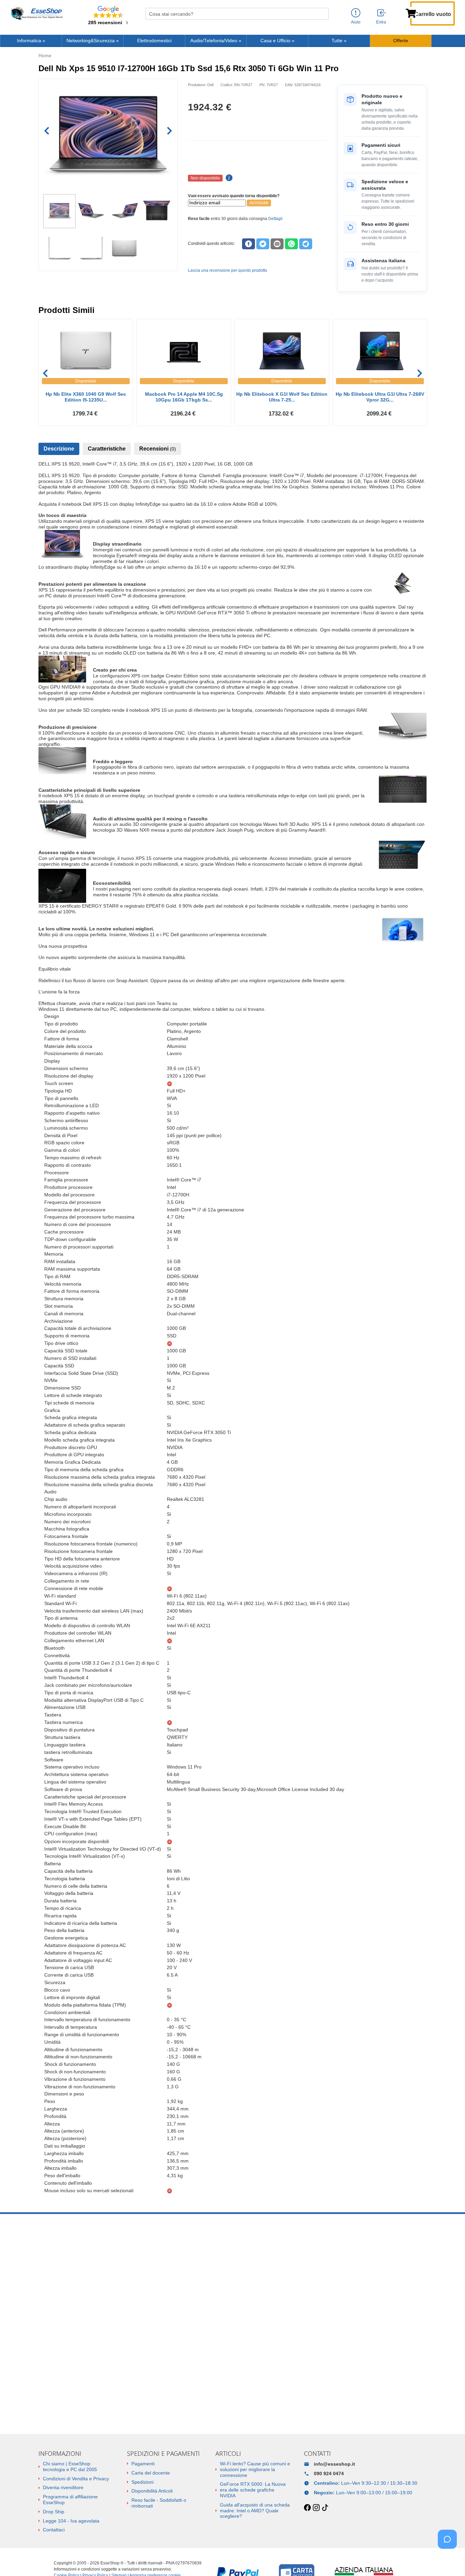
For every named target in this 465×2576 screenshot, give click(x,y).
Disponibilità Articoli (152, 2491)
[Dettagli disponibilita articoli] (228, 178)
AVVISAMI (259, 203)
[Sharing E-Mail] (277, 244)
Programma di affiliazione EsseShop (70, 2500)
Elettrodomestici (154, 41)
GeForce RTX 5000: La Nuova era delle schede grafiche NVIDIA (253, 2490)
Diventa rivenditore (63, 2487)
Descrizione (59, 449)
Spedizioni (142, 2482)
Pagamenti (143, 2464)
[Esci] (382, 13)
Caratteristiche (107, 449)
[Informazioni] (356, 13)
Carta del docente (151, 2473)
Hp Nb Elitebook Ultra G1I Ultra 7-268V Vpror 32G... (380, 397)
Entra (381, 22)
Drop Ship (54, 2512)
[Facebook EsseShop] (307, 2508)
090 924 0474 (329, 2473)
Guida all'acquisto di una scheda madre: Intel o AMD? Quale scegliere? (255, 2511)
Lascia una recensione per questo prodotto (228, 270)
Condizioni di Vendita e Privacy (76, 2479)
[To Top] (449, 2560)
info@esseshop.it (334, 2464)
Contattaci (54, 2530)
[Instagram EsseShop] (316, 2508)
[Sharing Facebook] (248, 244)
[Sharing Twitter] (263, 244)
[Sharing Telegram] (306, 244)
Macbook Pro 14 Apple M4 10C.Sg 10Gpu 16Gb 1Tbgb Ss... (184, 397)
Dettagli (275, 219)
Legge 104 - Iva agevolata (71, 2521)
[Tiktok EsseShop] (325, 2508)
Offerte (401, 41)
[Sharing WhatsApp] (291, 244)
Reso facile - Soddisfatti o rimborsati (159, 2503)
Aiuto (356, 22)
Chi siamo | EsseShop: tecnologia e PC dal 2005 (70, 2467)
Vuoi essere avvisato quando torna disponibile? (234, 196)
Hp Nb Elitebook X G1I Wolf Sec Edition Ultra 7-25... (282, 397)
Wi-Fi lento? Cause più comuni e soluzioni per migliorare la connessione (255, 2469)
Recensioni (158, 449)
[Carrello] (411, 13)
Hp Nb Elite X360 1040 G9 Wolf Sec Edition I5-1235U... (86, 397)
